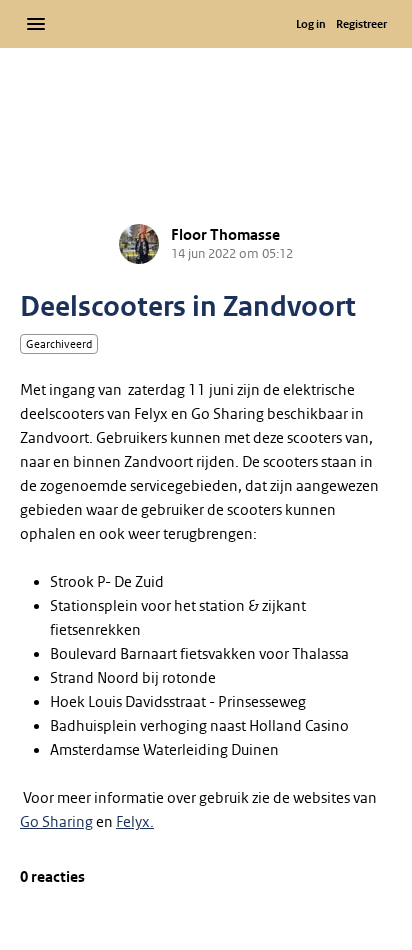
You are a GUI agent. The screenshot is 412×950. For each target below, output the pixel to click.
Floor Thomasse (225, 235)
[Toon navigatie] (36, 24)
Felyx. (135, 822)
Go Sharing (56, 822)
